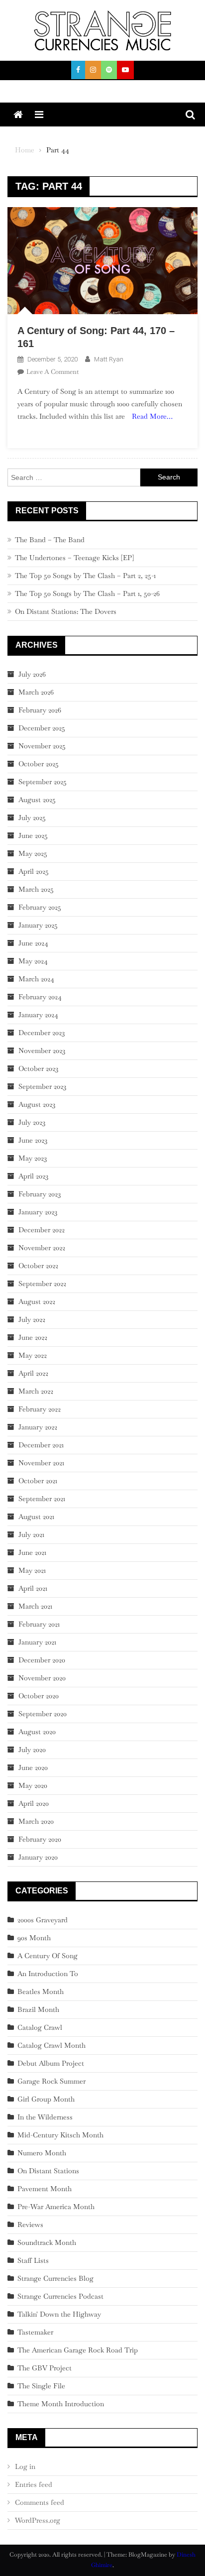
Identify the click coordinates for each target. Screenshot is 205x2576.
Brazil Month (38, 2009)
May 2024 (33, 961)
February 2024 (40, 997)
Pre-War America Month (56, 2207)
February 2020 (40, 1839)
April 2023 (33, 1176)
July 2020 (32, 1750)
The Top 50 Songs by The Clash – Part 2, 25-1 (85, 576)
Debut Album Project (51, 2063)
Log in (25, 2466)
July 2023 (32, 1122)
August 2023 (37, 1104)
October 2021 (38, 1481)
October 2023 (38, 1068)
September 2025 (43, 782)
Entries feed (34, 2484)
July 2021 (31, 1534)
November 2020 (42, 1678)
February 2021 (39, 1624)
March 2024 (36, 979)
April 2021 (33, 1588)
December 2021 (41, 1445)
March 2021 (35, 1606)
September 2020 (43, 1714)
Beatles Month (41, 1991)
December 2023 (42, 1033)
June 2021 (32, 1552)
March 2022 (36, 1391)
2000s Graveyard (43, 1920)
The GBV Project (45, 2368)
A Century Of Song (48, 1956)
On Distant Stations (48, 2171)
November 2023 (42, 1051)
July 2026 (32, 674)
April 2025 (34, 871)
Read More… (152, 416)
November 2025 (42, 746)
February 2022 (40, 1409)
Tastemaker (35, 2332)
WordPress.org (38, 2520)
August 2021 (36, 1517)
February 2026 (40, 710)
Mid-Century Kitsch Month (60, 2135)
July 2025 (32, 818)
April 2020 (34, 1803)
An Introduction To (48, 1974)
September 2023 (42, 1086)
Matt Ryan (109, 359)
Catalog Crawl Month (51, 2045)
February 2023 (40, 1194)
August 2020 (37, 1732)
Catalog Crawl (40, 2027)
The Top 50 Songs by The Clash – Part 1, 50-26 (87, 593)
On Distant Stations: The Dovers (66, 611)
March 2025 (36, 889)
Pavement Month (45, 2189)
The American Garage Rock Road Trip (78, 2350)
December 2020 (42, 1660)
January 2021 (37, 1642)
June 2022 (33, 1337)
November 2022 (42, 1248)
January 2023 (38, 1212)
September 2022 (42, 1284)
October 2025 (39, 764)
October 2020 (39, 1696)
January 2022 (38, 1427)
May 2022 (33, 1355)
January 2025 (38, 925)
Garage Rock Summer (51, 2081)
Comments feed (40, 2502)
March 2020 (36, 1821)
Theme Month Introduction (61, 2404)
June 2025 (33, 835)
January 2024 (38, 1015)
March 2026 (36, 692)
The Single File (41, 2386)
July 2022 (32, 1319)
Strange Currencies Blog (55, 2278)
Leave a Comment (52, 372)
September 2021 (42, 1499)
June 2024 (33, 943)
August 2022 (37, 1301)
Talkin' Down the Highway (59, 2314)
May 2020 (33, 1785)
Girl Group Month (46, 2099)
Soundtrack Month (47, 2242)
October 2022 (38, 1266)
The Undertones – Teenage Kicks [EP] (74, 558)
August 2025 (37, 800)
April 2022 (33, 1373)
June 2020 (33, 1767)
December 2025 (42, 728)
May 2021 (32, 1570)
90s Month (34, 1938)
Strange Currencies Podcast (60, 2296)
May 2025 (33, 853)
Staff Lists (33, 2260)
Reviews (30, 2225)
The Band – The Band (50, 540)
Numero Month (42, 2153)
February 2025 (40, 907)
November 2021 (41, 1463)
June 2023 (33, 1140)
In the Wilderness (45, 2117)
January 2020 (38, 1857)
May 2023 (33, 1158)
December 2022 (42, 1230)
